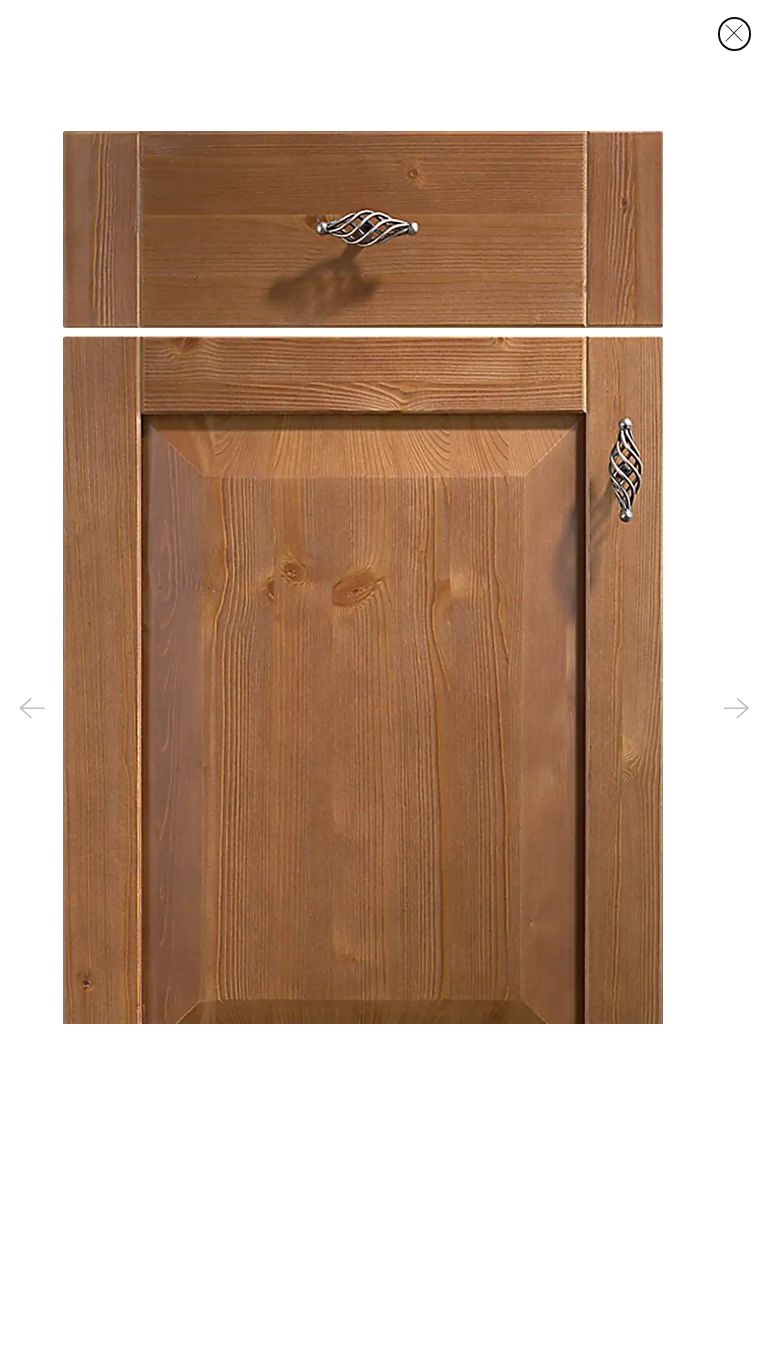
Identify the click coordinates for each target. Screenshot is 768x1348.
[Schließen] (735, 34)
